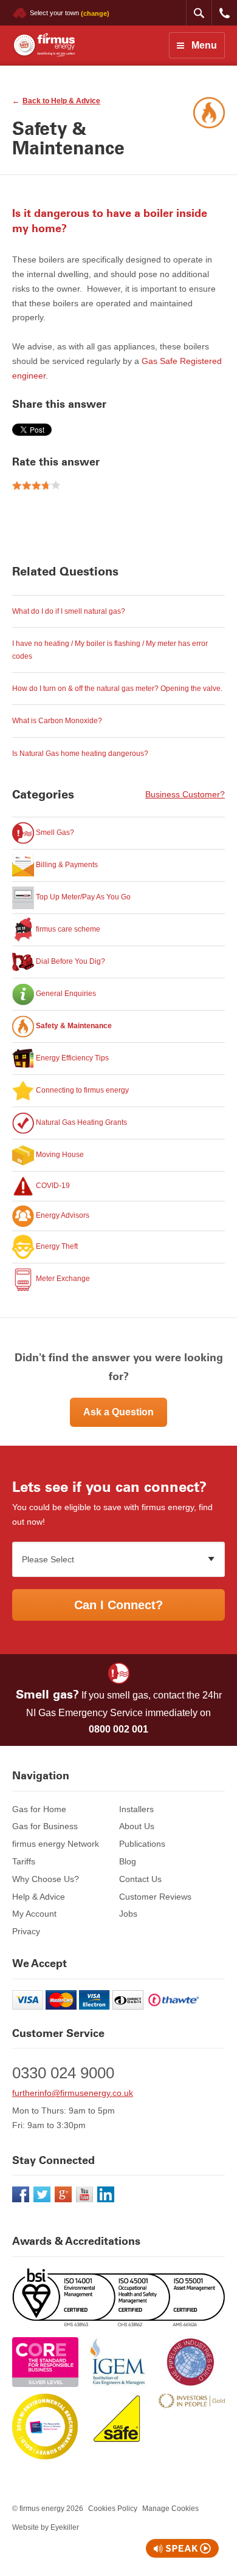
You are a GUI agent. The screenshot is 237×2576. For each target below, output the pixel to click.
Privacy (26, 1931)
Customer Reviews (155, 1897)
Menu (204, 45)
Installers (136, 1809)
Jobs (128, 1914)
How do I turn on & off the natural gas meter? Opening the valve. (117, 689)
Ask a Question (118, 1412)
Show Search (199, 13)
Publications (142, 1844)
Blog (128, 1861)
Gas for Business (45, 1826)
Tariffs (24, 1861)
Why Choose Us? (46, 1879)
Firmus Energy (43, 45)
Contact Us (140, 1879)
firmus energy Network (56, 1844)
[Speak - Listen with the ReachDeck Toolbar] (182, 2548)
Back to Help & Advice (61, 101)
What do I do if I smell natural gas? (69, 611)
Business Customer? (185, 794)
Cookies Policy (113, 2509)
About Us (137, 1826)
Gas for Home (39, 1809)
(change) (95, 13)
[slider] (36, 486)
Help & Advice (39, 1897)
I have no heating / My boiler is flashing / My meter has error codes (110, 650)
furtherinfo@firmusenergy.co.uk (73, 2093)
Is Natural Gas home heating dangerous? (80, 754)
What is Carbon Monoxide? (57, 721)
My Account (34, 1914)
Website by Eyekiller (46, 2527)
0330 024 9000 (224, 13)
